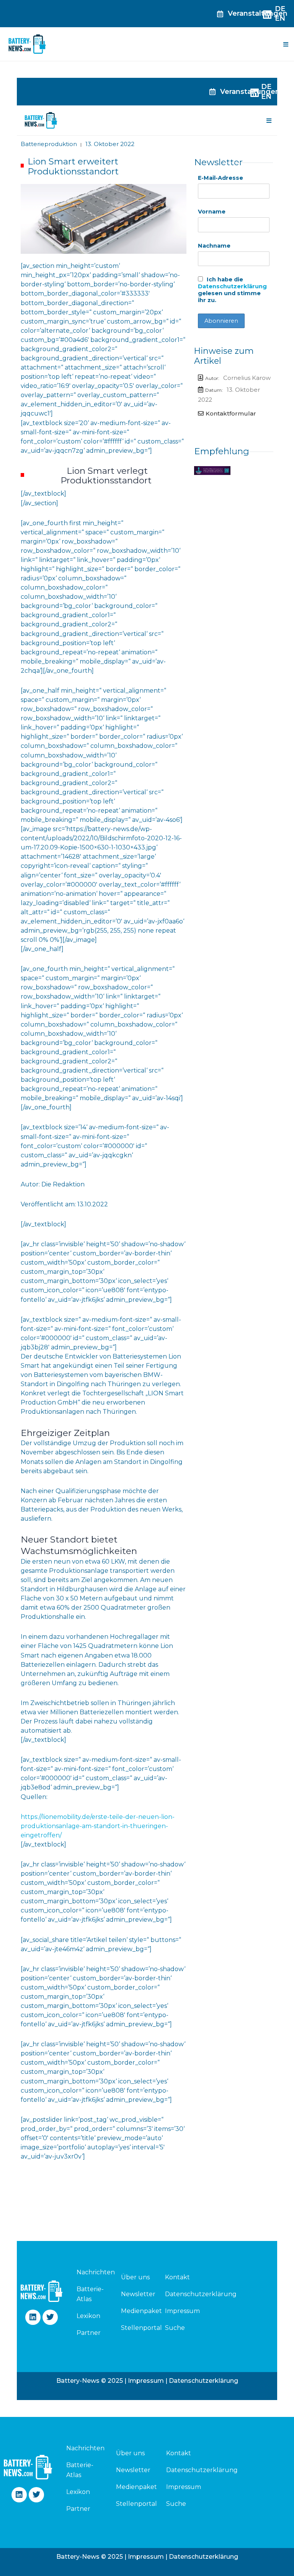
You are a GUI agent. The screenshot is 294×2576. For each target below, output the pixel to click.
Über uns (135, 2277)
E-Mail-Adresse (220, 178)
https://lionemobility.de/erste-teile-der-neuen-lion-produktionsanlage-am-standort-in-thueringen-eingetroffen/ (98, 1826)
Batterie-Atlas (90, 2294)
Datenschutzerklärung (232, 286)
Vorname (212, 212)
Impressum (182, 2311)
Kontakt (177, 2277)
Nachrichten (90, 2272)
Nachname (214, 246)
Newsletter (138, 2294)
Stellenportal (141, 2328)
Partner (89, 2333)
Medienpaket (141, 2311)
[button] (286, 44)
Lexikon (88, 2316)
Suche (175, 2328)
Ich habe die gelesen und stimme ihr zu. (232, 290)
